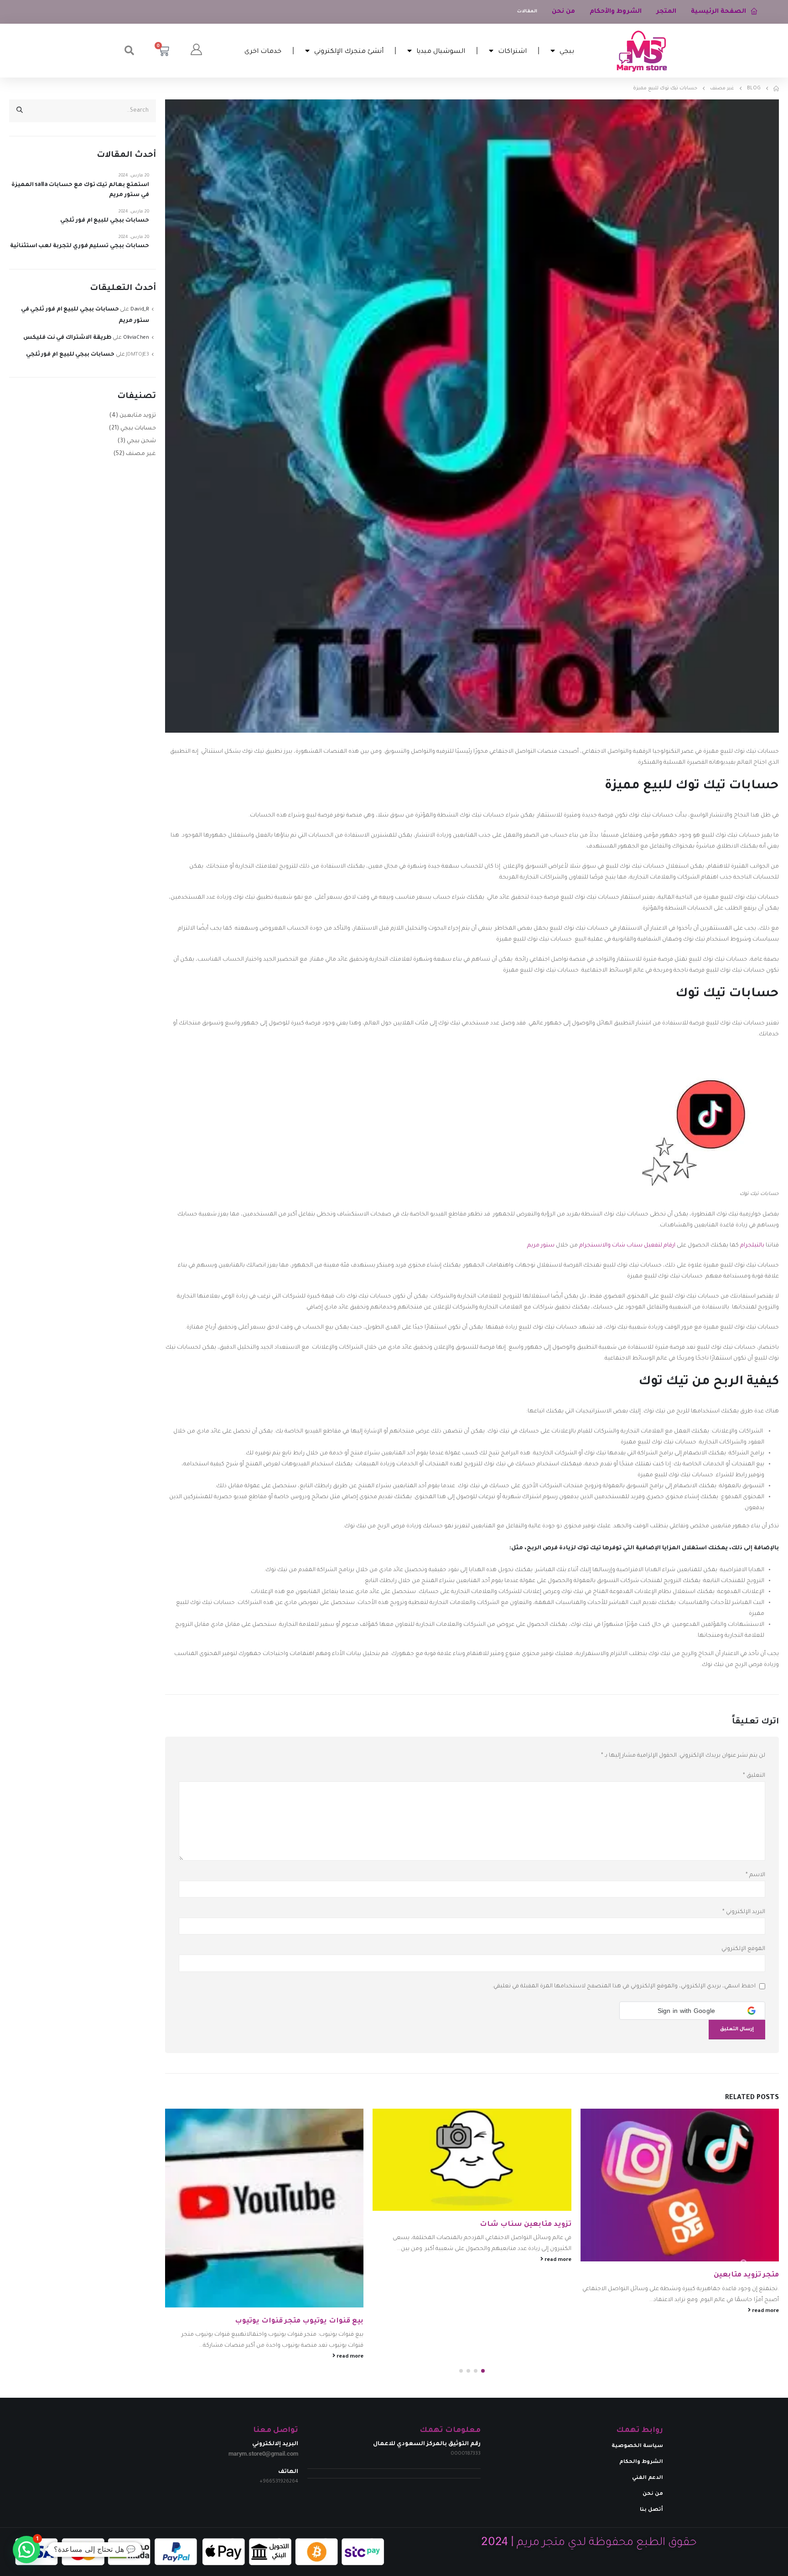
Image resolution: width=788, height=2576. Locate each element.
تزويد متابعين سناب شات (526, 2225)
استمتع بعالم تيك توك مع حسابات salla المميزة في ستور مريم (80, 190)
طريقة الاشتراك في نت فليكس (67, 338)
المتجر (666, 12)
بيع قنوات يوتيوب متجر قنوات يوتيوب (299, 2321)
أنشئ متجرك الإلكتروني (349, 50)
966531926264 (280, 2482)
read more (765, 2311)
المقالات (527, 12)
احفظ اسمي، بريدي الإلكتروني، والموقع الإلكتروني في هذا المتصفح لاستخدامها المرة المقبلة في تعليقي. (624, 1986)
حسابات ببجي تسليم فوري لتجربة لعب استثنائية (80, 246)
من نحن (563, 12)
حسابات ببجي (138, 429)
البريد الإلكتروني (744, 1912)
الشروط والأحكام (616, 12)
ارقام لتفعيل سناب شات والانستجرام (627, 1246)
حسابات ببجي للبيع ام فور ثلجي (104, 221)
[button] (129, 51)
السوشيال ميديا (441, 50)
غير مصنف (141, 454)
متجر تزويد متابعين (746, 2275)
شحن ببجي (141, 441)
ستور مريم (541, 1246)
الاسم (755, 1875)
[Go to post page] (680, 2185)
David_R (140, 310)
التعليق (754, 1776)
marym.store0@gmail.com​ (263, 2454)
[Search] (20, 111)
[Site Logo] (642, 51)
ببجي (567, 50)
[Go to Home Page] (776, 88)
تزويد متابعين (138, 416)
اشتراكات (512, 50)
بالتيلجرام (752, 1246)
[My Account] (196, 51)
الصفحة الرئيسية (718, 12)
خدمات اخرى (263, 50)
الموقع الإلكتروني (743, 1949)
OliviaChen (136, 338)
